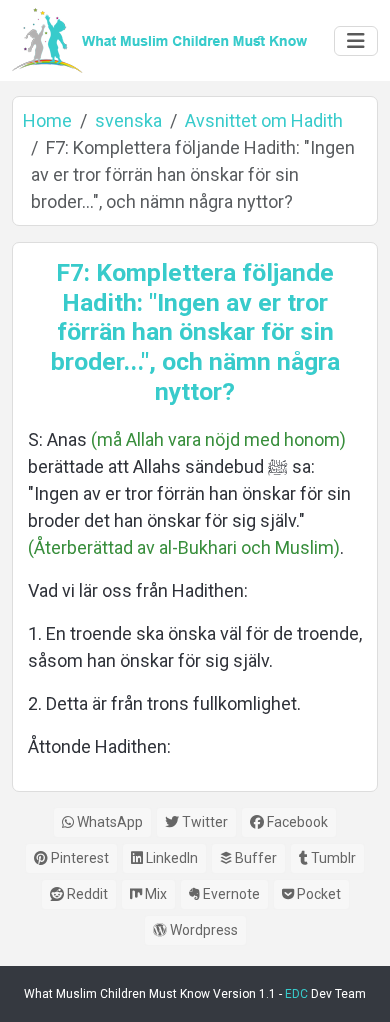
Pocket (317, 894)
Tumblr (332, 858)
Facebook (296, 822)
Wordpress (202, 930)
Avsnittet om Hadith (264, 120)
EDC (296, 994)
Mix (154, 894)
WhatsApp (108, 822)
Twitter (203, 822)
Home (47, 120)
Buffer (254, 858)
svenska (128, 120)
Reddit (86, 894)
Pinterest (78, 858)
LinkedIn (170, 858)
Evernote (230, 894)
